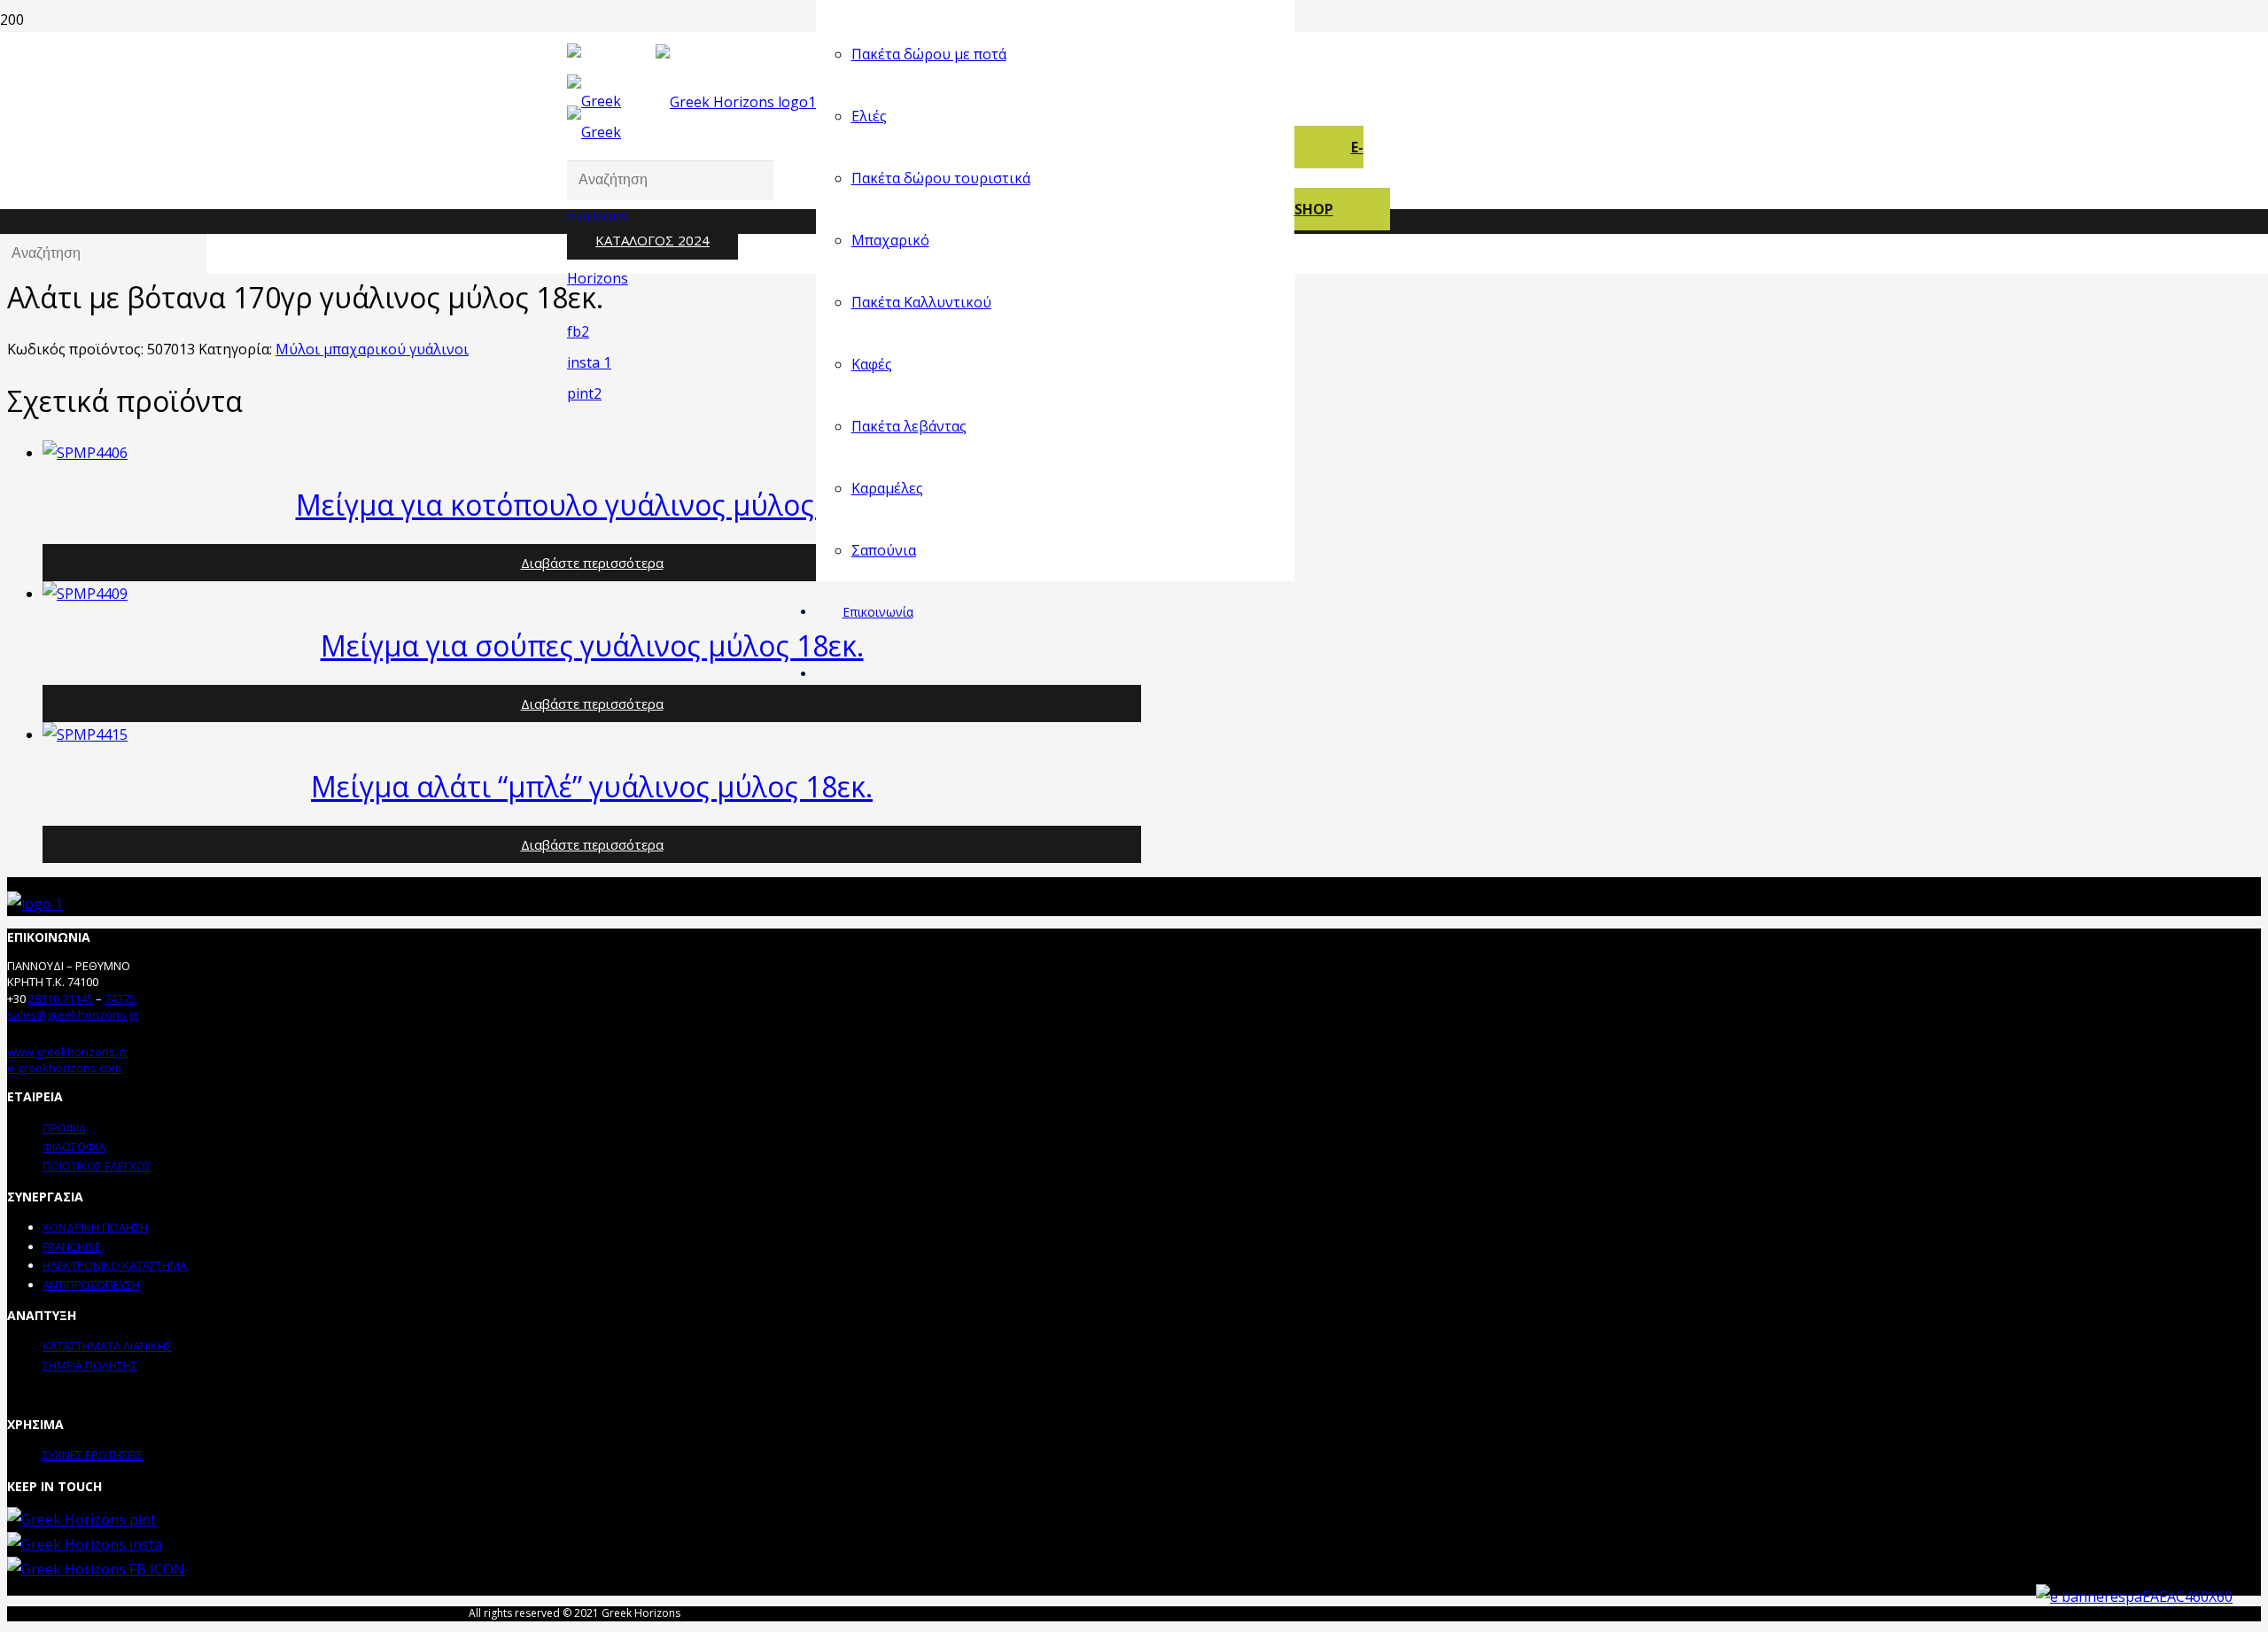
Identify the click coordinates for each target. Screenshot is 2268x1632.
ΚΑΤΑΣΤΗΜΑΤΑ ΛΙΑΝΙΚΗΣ (107, 1346)
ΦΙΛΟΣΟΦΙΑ (74, 1146)
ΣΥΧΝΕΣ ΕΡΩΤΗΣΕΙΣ (93, 1455)
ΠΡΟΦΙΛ (64, 1128)
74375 (120, 999)
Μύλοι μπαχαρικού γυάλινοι (372, 349)
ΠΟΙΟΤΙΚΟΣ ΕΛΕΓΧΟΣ (97, 1166)
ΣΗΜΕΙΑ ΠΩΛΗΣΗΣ (90, 1365)
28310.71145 (61, 999)
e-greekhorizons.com (64, 1068)
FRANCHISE (72, 1247)
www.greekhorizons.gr (68, 1052)
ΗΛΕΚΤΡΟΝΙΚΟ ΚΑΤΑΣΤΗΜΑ (115, 1265)
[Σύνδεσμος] (608, 393)
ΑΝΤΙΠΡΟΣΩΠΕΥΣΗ (91, 1285)
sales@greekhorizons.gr (73, 1014)
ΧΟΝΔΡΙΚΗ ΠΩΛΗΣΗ (95, 1227)
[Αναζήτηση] (573, 116)
